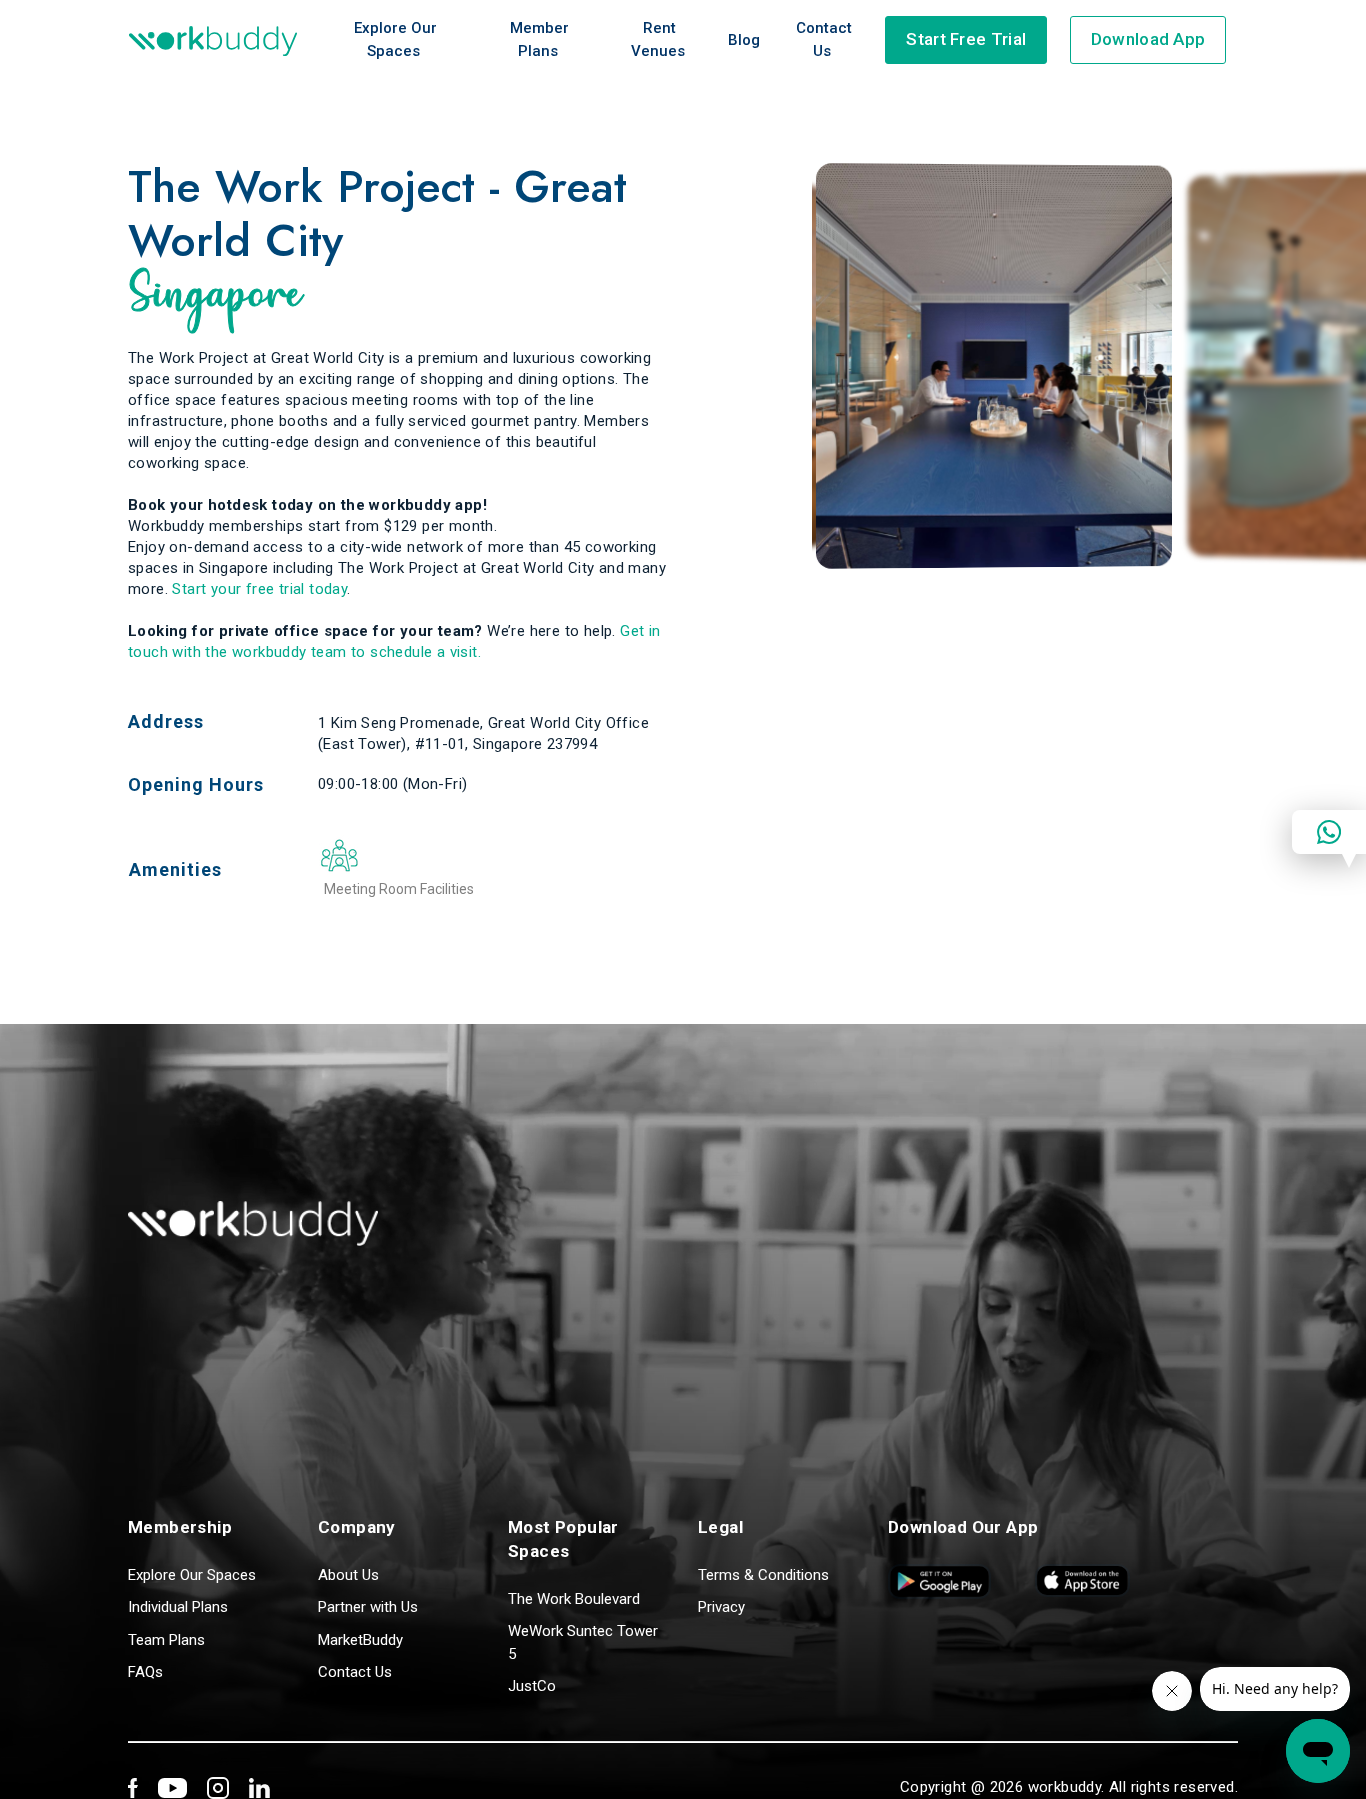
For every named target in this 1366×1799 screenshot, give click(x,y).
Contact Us (824, 39)
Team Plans (166, 1640)
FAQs (145, 1672)
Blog (744, 40)
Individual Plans (178, 1607)
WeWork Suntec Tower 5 (583, 1642)
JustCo (532, 1686)
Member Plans (539, 39)
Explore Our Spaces (395, 39)
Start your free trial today (259, 589)
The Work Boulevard (574, 1599)
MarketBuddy (360, 1640)
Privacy (721, 1607)
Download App (1148, 39)
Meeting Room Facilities (399, 889)
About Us (348, 1575)
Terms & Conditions (763, 1575)
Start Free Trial (966, 39)
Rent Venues (658, 39)
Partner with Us (368, 1607)
